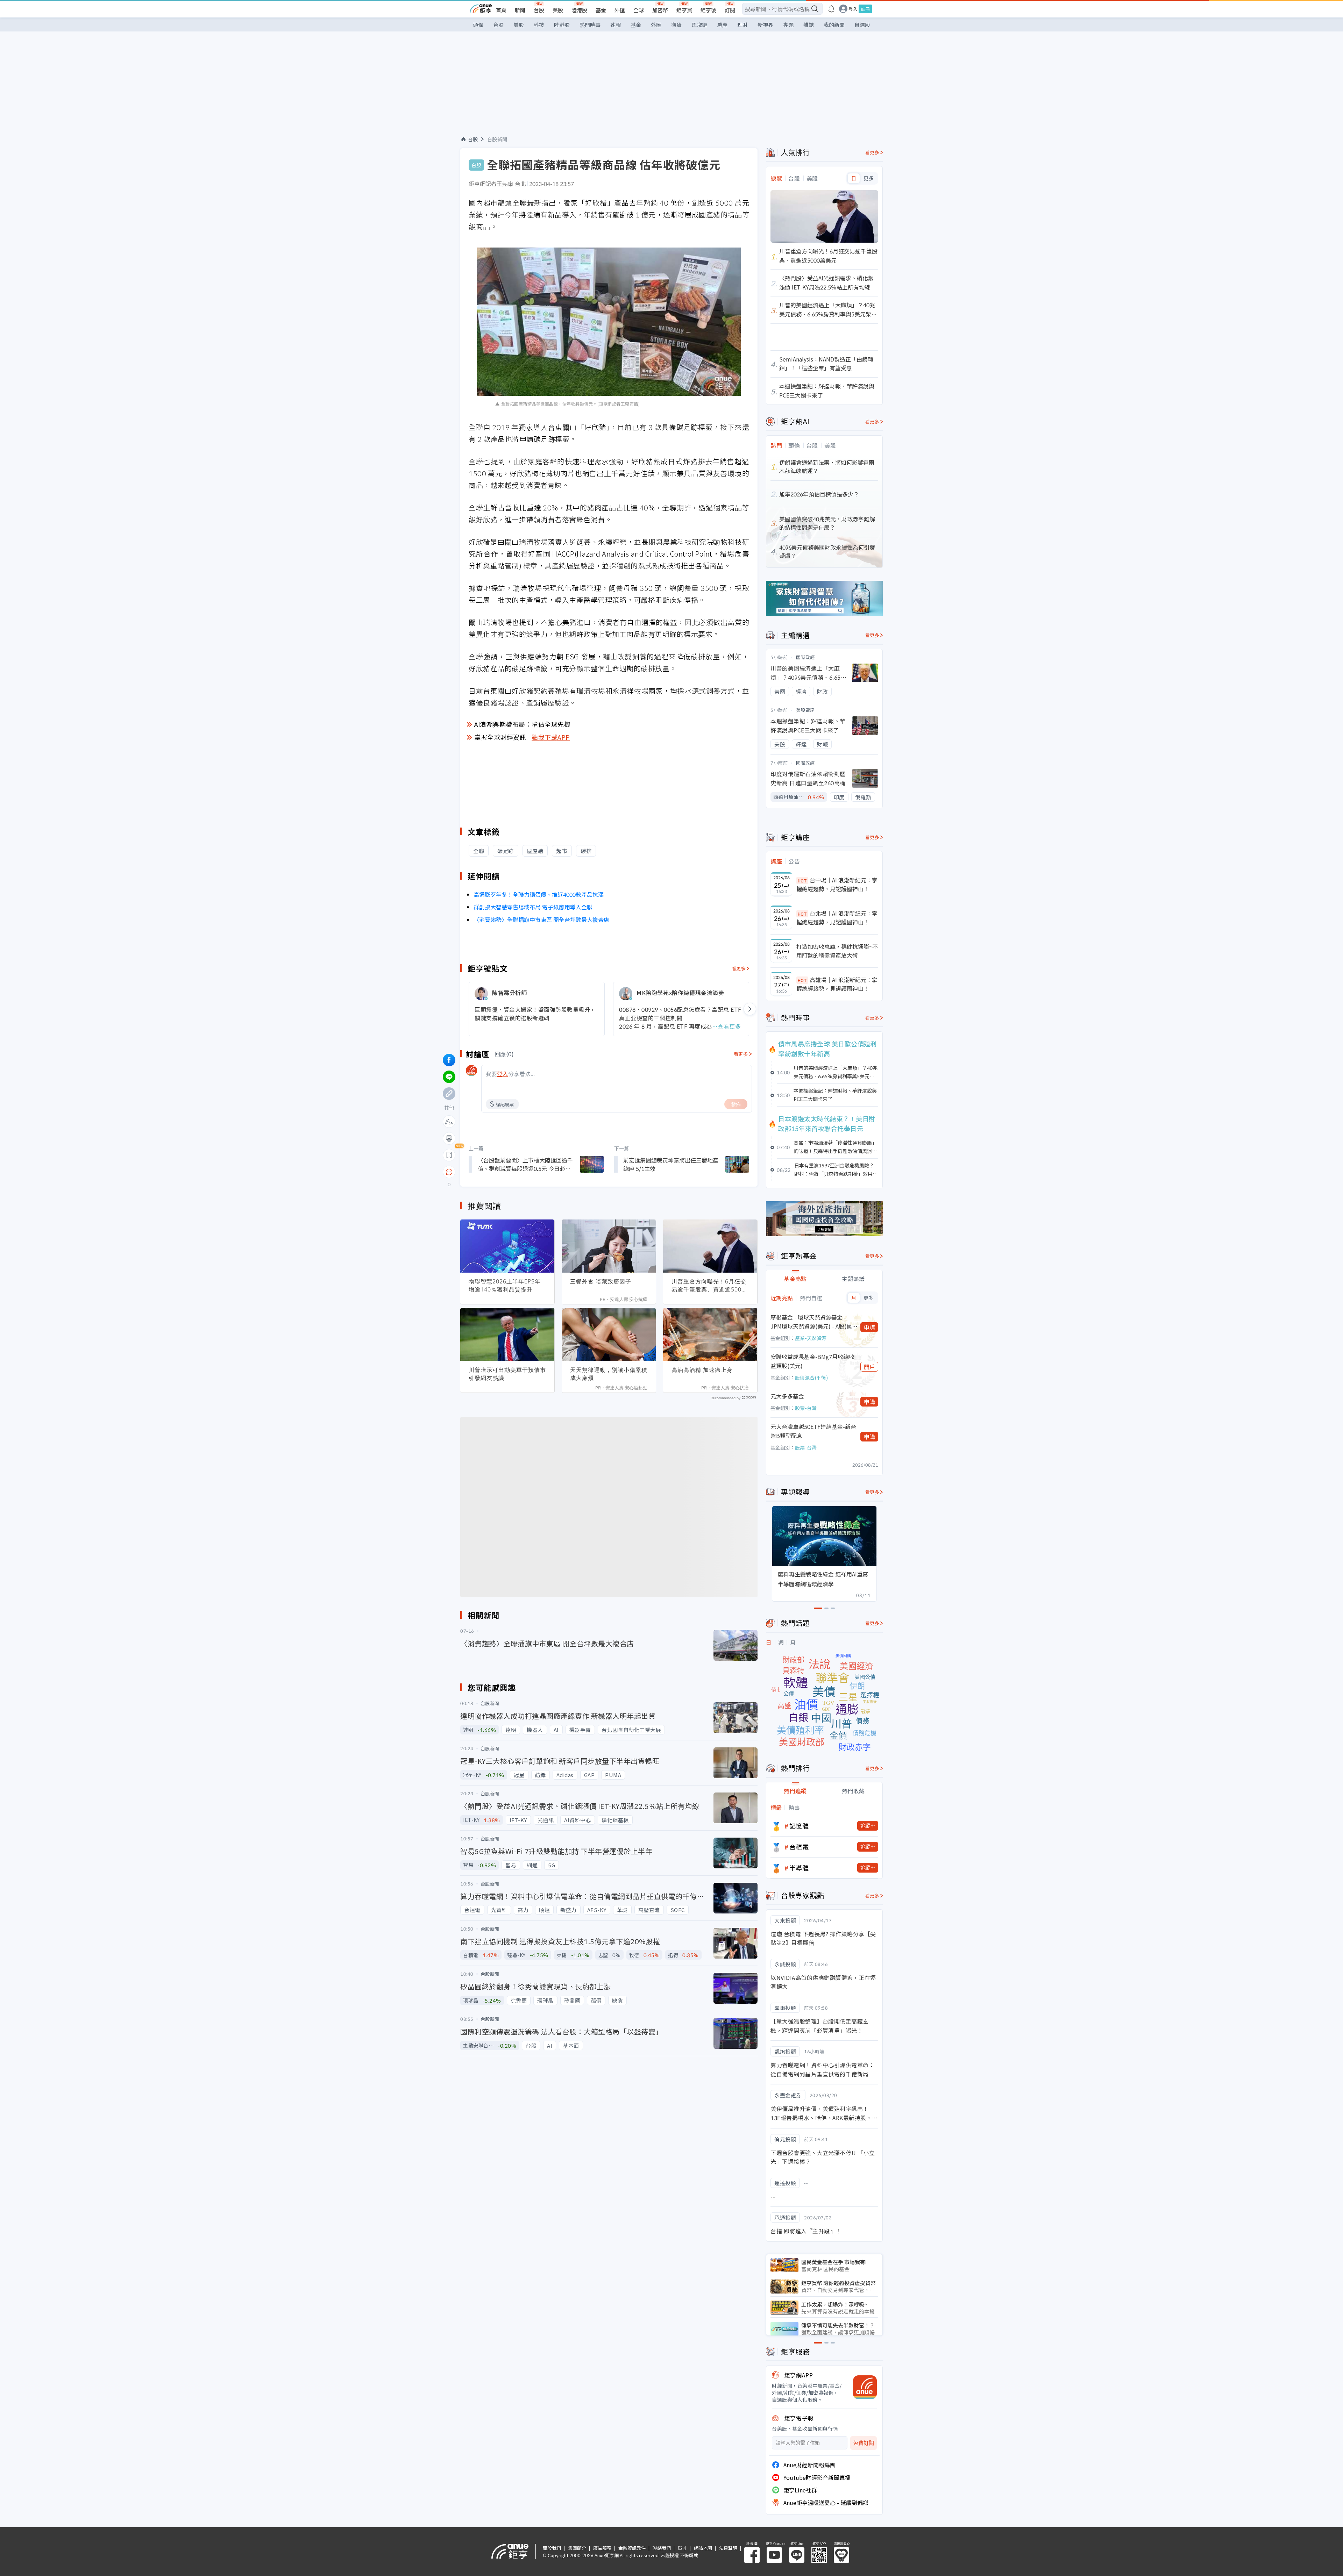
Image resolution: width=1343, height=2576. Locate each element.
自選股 (862, 25)
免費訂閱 (864, 2443)
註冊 (865, 9)
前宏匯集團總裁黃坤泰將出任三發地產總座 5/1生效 (671, 1164)
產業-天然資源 (811, 1338)
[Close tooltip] (508, 1172)
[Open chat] (449, 1172)
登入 (853, 9)
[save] (449, 1155)
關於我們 (552, 2548)
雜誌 (809, 25)
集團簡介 (577, 2548)
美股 (558, 10)
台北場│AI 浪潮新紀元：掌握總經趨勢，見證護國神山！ (837, 918)
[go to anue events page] (831, 9)
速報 (616, 25)
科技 (539, 25)
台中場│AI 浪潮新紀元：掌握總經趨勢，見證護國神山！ (837, 885)
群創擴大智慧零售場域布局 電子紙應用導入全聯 (533, 907)
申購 (869, 1327)
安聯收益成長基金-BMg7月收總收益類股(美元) (812, 1361)
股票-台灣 (806, 1408)
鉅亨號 (708, 10)
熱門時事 (590, 25)
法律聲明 (728, 2548)
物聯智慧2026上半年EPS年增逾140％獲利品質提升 (505, 1285)
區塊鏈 (699, 25)
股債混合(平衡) (811, 1378)
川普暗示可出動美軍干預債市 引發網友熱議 (507, 1374)
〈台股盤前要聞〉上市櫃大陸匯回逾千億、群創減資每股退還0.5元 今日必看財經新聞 (525, 1164)
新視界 (765, 25)
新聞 (520, 10)
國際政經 (805, 657)
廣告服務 (602, 2548)
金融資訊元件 (632, 2548)
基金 (601, 10)
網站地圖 (703, 2548)
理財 (742, 25)
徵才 (682, 2548)
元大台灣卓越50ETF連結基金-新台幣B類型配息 (813, 1431)
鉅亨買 (684, 10)
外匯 (620, 10)
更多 (869, 178)
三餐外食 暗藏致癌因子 (601, 1281)
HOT (802, 881)
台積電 (799, 1847)
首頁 (501, 10)
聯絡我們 (662, 2548)
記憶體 (799, 1826)
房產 (722, 25)
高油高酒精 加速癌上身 (702, 1370)
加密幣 (660, 10)
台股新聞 (497, 139)
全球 (639, 10)
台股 (539, 10)
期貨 (676, 25)
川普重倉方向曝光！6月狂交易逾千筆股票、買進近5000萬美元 (709, 1286)
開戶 (869, 1367)
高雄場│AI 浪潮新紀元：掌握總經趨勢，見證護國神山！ (837, 984)
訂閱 (730, 10)
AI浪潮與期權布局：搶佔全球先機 (522, 724)
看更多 (739, 968)
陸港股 (579, 10)
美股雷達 (805, 710)
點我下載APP (551, 737)
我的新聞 (834, 25)
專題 (788, 25)
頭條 (478, 25)
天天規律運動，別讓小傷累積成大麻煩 (609, 1374)
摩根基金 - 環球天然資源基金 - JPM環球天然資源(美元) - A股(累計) (811, 1322)
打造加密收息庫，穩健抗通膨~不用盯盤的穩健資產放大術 (837, 951)
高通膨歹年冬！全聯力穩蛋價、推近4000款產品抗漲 (539, 894)
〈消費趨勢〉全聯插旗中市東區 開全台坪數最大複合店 (541, 920)
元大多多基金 (787, 1396)
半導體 (799, 1868)
